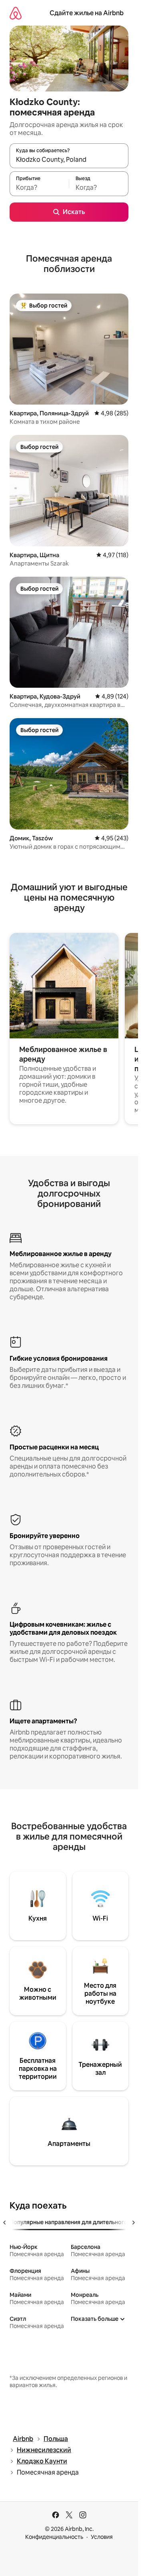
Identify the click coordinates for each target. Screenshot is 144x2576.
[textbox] (39, 187)
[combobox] (69, 159)
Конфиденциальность (54, 2537)
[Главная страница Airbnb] (16, 13)
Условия (102, 2537)
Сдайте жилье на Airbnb (87, 13)
